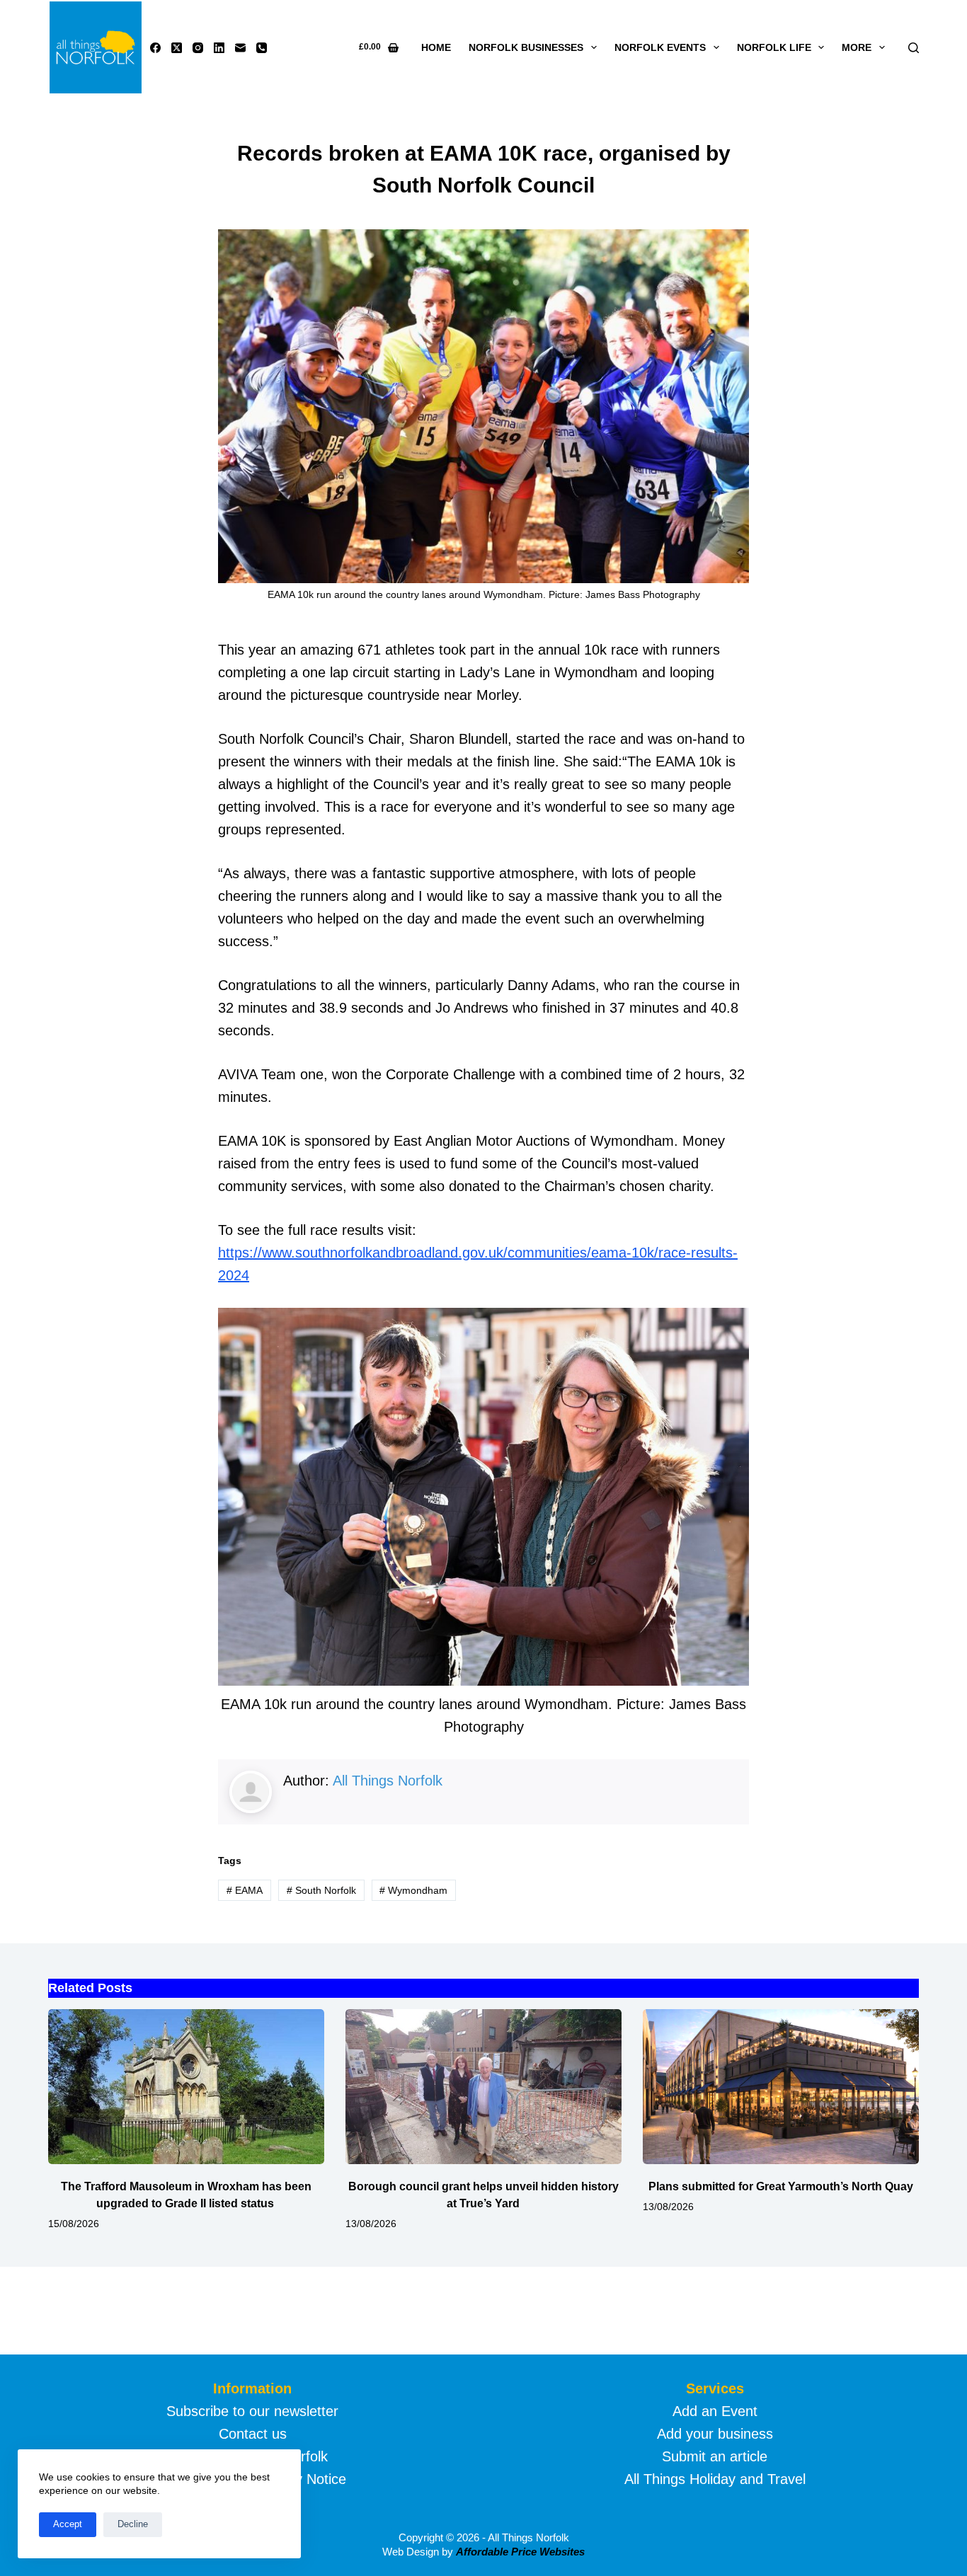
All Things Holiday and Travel (715, 2479)
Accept (68, 2524)
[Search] (914, 48)
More (857, 47)
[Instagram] (198, 48)
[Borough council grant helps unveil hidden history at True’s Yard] (483, 2087)
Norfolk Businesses (526, 47)
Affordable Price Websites (520, 2552)
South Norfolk (321, 1890)
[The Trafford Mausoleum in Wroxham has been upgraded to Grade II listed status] (186, 2087)
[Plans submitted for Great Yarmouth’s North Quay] (781, 2087)
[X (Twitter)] (177, 48)
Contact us (253, 2434)
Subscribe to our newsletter (252, 2411)
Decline (133, 2524)
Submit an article (715, 2456)
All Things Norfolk (388, 1781)
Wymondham (413, 1890)
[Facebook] (155, 48)
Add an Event (715, 2411)
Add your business (715, 2434)
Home (436, 47)
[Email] (240, 48)
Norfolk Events (660, 47)
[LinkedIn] (219, 48)
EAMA (245, 1890)
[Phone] (262, 48)
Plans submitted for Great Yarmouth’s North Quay (781, 2186)
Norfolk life (774, 47)
